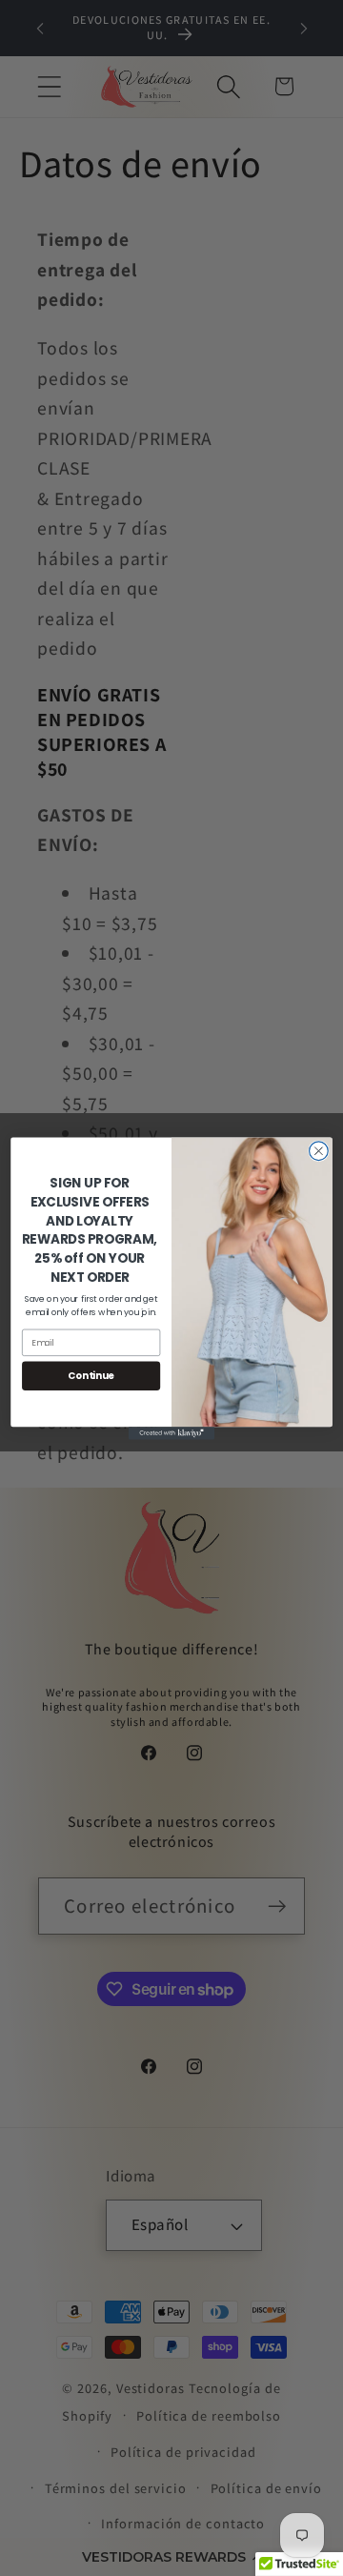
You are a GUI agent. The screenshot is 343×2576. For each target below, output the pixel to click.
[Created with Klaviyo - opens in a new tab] (171, 1433)
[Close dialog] (319, 1150)
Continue (91, 1375)
